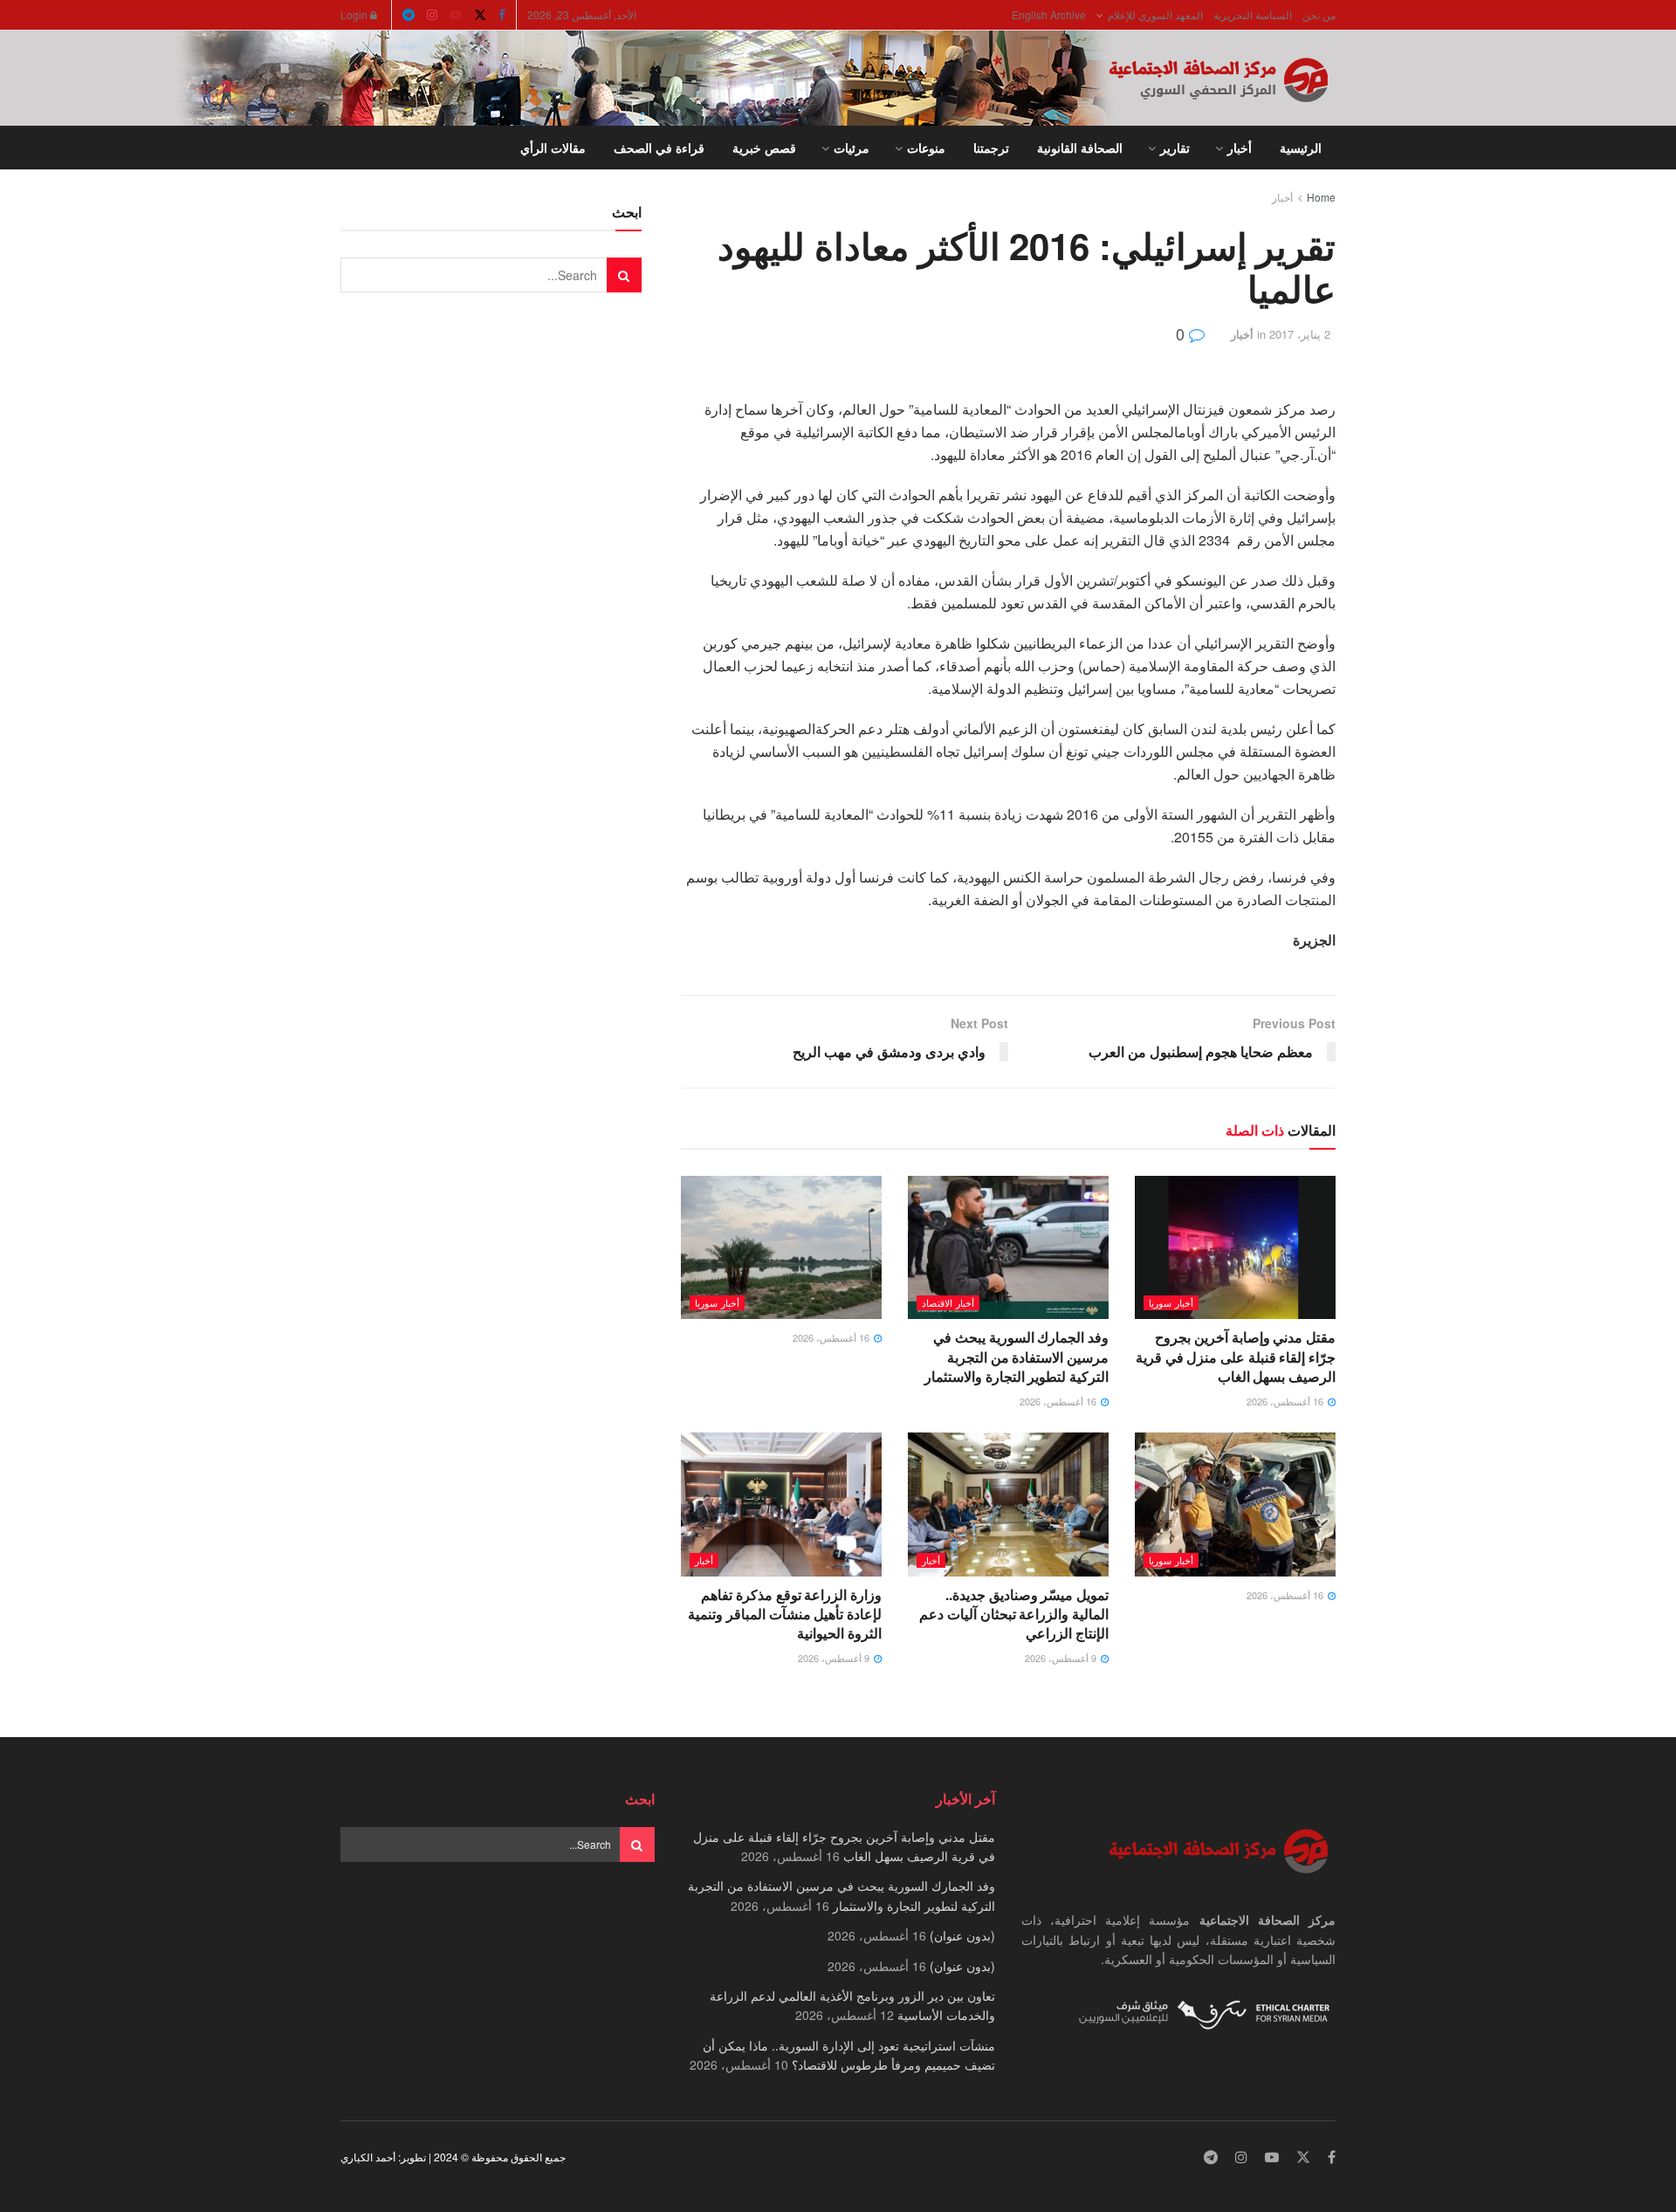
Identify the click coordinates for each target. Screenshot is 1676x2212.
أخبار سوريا (1171, 1302)
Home (1321, 197)
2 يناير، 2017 (1300, 334)
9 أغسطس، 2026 (1062, 1658)
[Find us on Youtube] (456, 15)
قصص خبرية (764, 148)
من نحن (1319, 14)
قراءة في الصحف (659, 148)
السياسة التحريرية (1253, 14)
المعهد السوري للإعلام (1155, 14)
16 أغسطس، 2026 (1286, 1401)
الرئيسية (1301, 148)
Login (355, 14)
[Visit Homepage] (1222, 79)
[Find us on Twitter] (480, 15)
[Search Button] (347, 148)
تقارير (1175, 148)
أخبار (1240, 148)
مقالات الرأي (553, 148)
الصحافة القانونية (1080, 148)
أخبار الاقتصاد (948, 1302)
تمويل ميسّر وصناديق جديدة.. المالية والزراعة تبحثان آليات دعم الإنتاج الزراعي (1014, 1614)
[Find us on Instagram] (432, 15)
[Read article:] (781, 1247)
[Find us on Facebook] (502, 15)
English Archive (1049, 14)
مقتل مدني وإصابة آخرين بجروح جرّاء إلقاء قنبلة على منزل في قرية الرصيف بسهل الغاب (1236, 1357)
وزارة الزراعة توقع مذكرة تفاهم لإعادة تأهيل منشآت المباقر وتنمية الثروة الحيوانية (785, 1614)
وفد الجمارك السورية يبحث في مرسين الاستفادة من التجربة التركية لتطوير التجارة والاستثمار (1017, 1357)
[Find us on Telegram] (409, 15)
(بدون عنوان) (962, 1935)
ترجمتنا (991, 148)
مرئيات (852, 148)
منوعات (926, 148)
